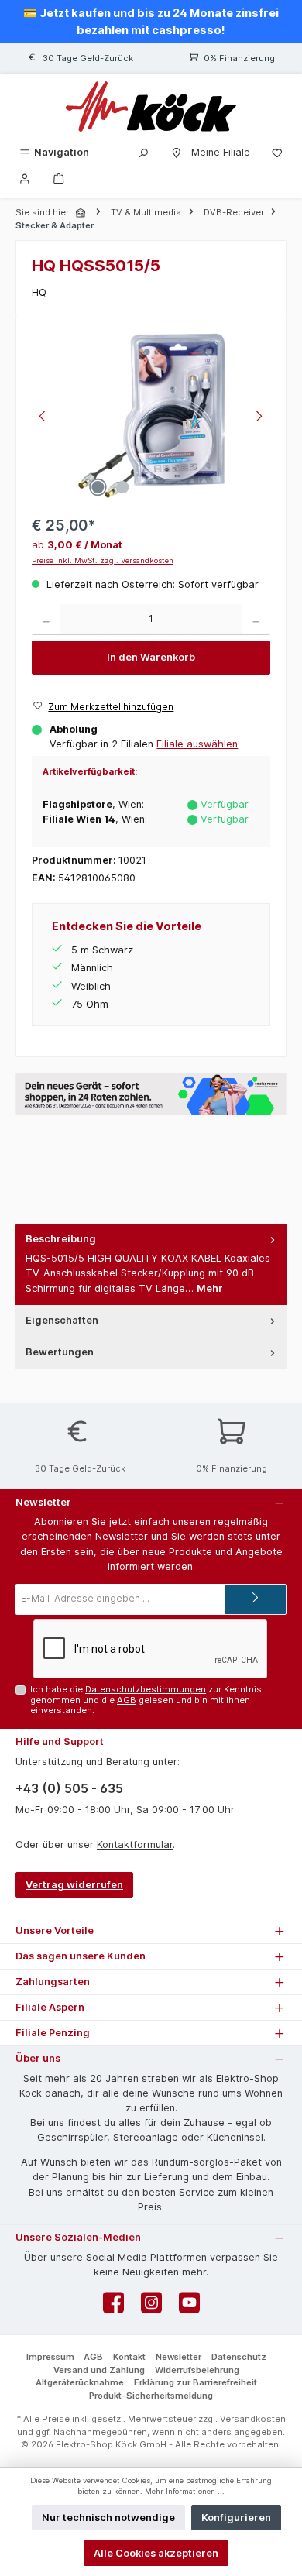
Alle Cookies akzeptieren (156, 2553)
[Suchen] (143, 152)
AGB (127, 1700)
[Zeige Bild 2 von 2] (122, 487)
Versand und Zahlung (99, 2370)
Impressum (50, 2357)
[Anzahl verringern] (46, 620)
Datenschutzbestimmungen (146, 1689)
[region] (151, 418)
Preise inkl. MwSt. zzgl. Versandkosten (103, 560)
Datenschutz (239, 2357)
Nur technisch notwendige (108, 2518)
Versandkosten (253, 2419)
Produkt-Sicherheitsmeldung (151, 2396)
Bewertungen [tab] (60, 1352)
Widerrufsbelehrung (197, 2370)
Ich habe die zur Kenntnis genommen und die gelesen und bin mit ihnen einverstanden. (146, 1700)
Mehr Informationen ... (185, 2491)
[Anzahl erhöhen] (256, 620)
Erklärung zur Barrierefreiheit (196, 2382)
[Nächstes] (259, 418)
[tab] (151, 1264)
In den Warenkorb (151, 657)
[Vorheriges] (43, 418)
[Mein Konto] (25, 178)
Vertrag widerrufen (74, 1885)
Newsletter (178, 2357)
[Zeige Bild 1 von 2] (98, 487)
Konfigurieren (236, 2518)
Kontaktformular (135, 1844)
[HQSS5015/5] (151, 418)
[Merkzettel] (277, 152)
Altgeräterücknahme (80, 2382)
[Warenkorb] (59, 178)
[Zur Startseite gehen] (151, 106)
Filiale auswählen (197, 744)
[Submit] (256, 1599)
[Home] (82, 213)
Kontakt (129, 2357)
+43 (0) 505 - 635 (69, 1788)
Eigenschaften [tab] (62, 1320)
